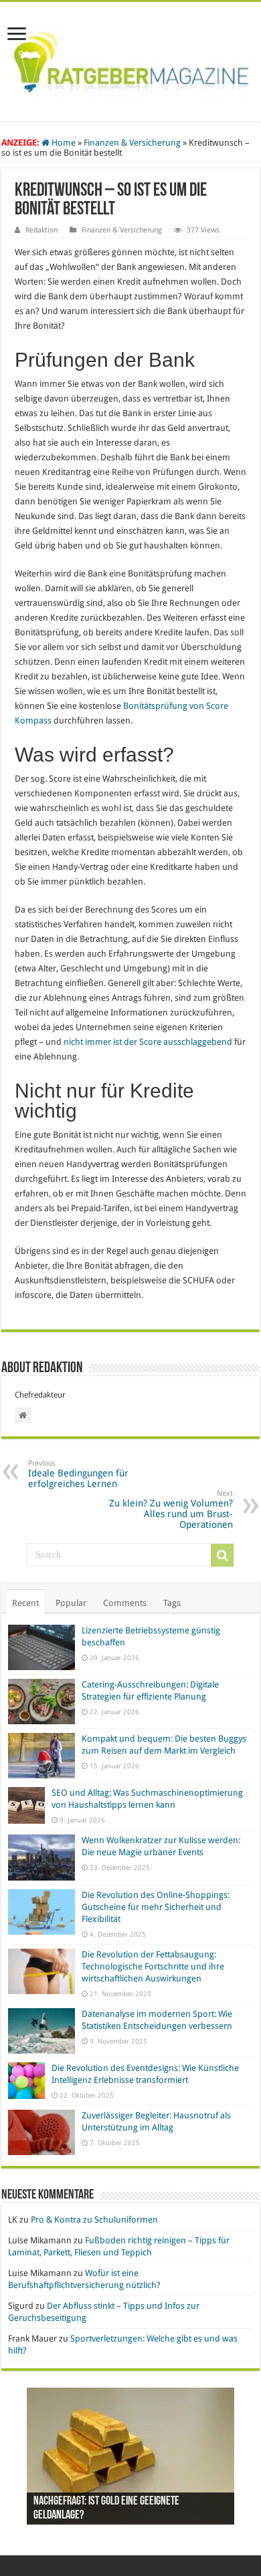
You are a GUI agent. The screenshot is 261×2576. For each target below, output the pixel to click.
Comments (125, 1603)
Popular (71, 1603)
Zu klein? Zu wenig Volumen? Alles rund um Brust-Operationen (171, 1509)
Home (63, 143)
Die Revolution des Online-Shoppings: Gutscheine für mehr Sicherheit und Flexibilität (156, 1907)
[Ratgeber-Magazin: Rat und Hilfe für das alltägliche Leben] (130, 59)
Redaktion (41, 230)
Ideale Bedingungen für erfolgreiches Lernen (78, 1474)
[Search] (222, 1555)
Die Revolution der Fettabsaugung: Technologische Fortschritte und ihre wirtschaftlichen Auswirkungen (153, 1966)
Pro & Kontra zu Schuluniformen (94, 2220)
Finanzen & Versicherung (132, 143)
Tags (172, 1603)
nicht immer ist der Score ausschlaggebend (148, 1042)
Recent (25, 1603)
